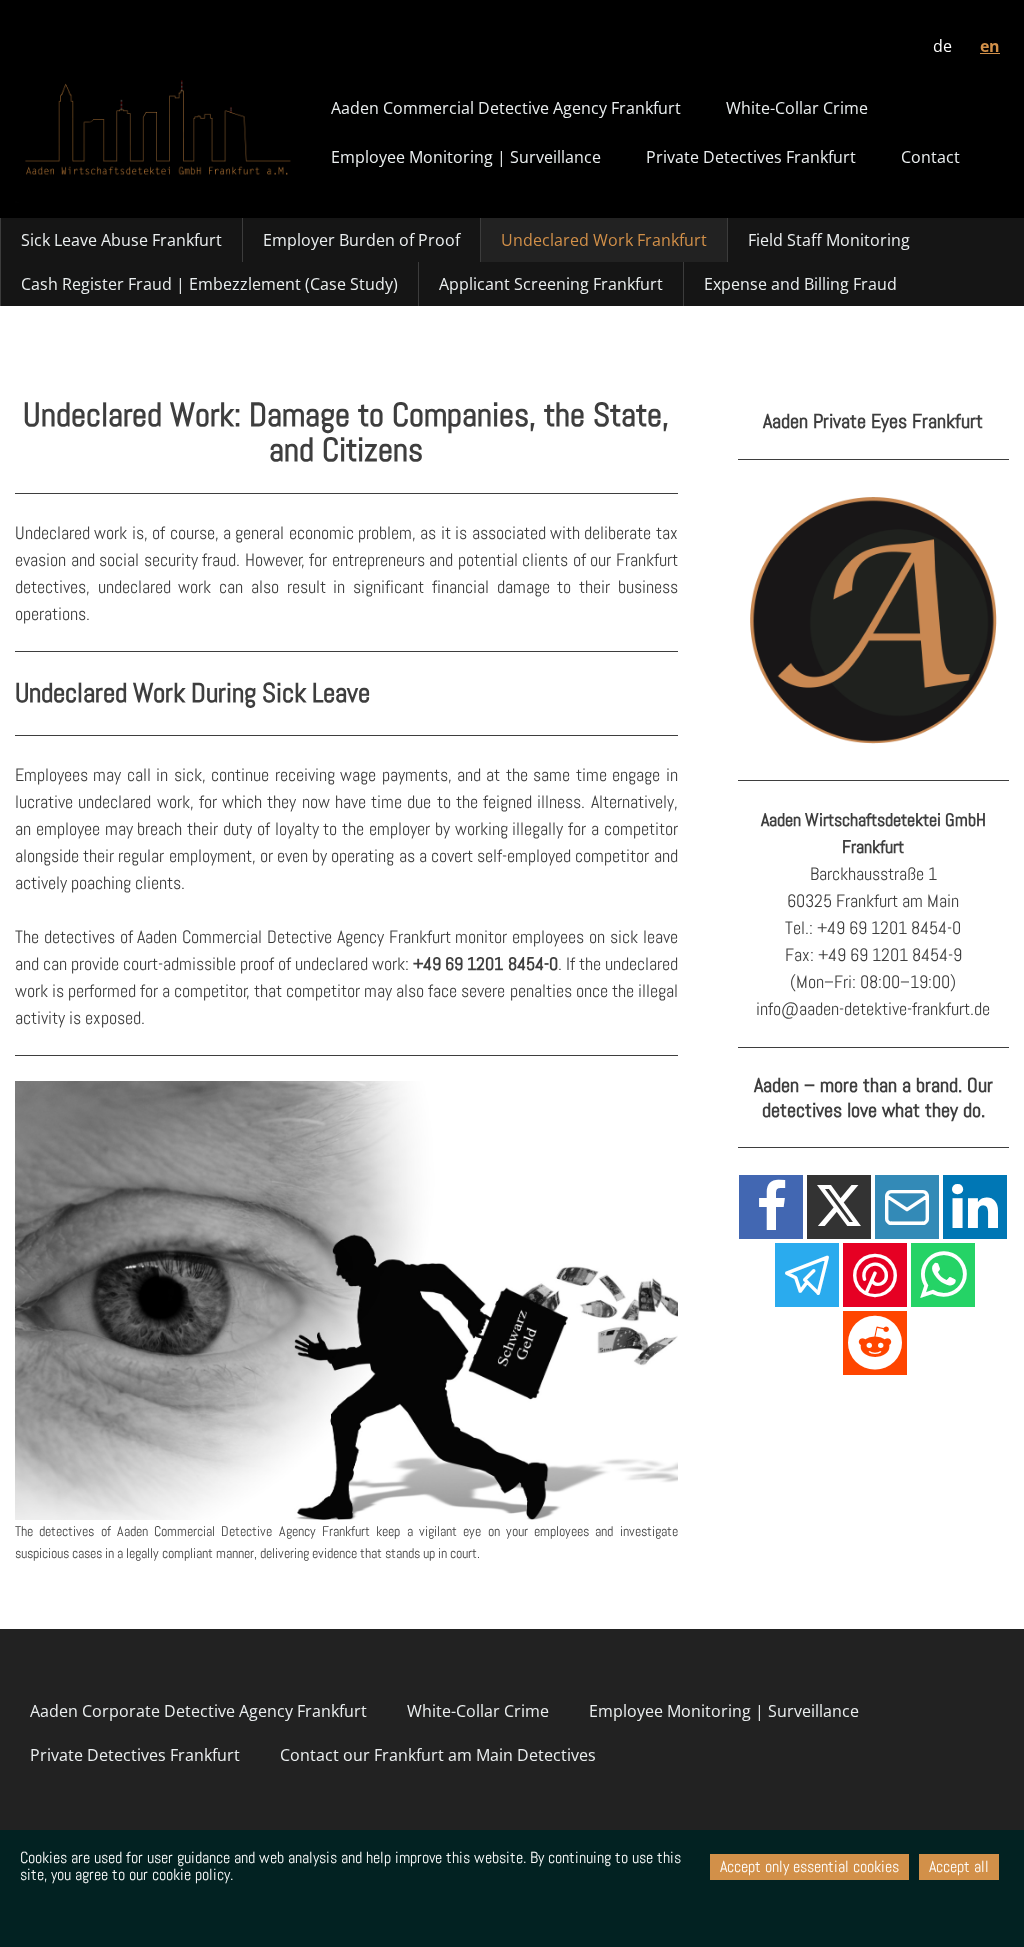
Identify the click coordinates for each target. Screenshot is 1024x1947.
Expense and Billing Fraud (800, 284)
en (990, 46)
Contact (930, 157)
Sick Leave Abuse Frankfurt (121, 240)
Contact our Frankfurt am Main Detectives (438, 1755)
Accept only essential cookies (809, 1866)
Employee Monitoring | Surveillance (466, 157)
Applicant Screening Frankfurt (551, 284)
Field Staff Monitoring (829, 240)
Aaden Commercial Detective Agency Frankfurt (506, 108)
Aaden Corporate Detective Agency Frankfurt (198, 1711)
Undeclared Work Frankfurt (604, 240)
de (942, 46)
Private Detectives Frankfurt (751, 157)
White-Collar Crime (797, 108)
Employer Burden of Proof (361, 240)
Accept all (959, 1866)
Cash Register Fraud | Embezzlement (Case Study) (209, 284)
